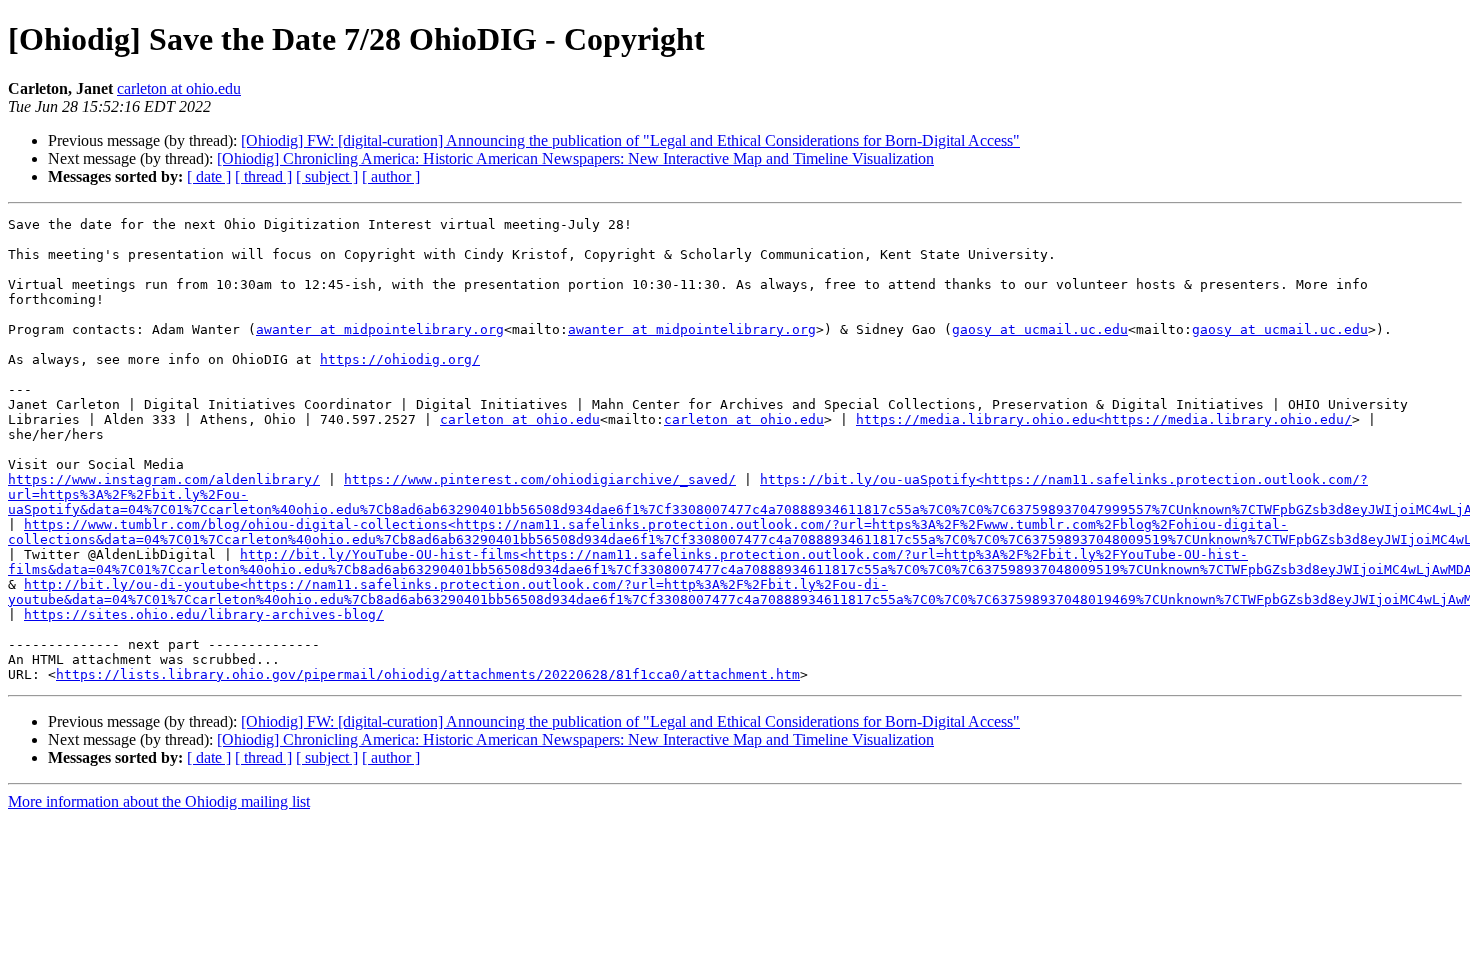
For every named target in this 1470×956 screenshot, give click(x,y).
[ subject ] (327, 176)
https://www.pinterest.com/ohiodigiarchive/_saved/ (540, 479)
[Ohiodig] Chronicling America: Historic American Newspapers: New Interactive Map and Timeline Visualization (575, 158)
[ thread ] (263, 176)
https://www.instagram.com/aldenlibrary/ (164, 479)
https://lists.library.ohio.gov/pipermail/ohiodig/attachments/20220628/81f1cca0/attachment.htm (428, 674)
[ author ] (391, 176)
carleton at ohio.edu (179, 88)
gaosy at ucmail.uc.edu (1040, 329)
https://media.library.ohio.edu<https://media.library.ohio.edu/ (1104, 419)
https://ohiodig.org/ (400, 359)
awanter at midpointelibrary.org (380, 329)
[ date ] (209, 176)
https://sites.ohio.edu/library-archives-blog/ (204, 614)
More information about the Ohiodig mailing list (159, 801)
